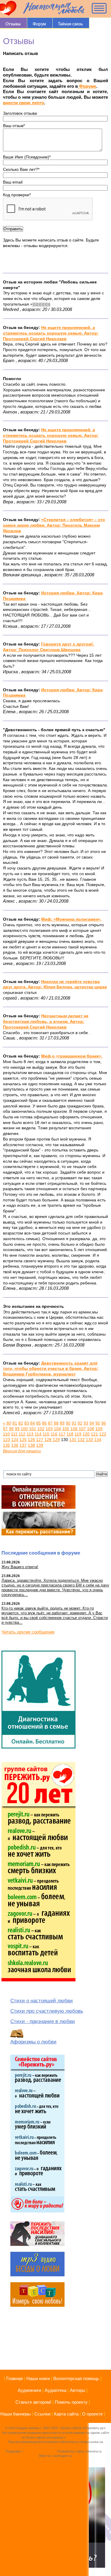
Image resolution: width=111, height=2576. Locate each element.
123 (7, 1440)
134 (98, 1440)
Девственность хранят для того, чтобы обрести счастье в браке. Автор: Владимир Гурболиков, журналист (51, 1369)
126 (31, 1440)
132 (81, 1440)
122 (103, 1434)
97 (5, 1429)
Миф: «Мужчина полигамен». (71, 919)
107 (82, 1429)
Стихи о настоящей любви (42, 2001)
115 (46, 1434)
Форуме (87, 86)
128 (48, 1440)
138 (31, 1445)
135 (7, 1445)
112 (22, 1434)
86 (44, 1423)
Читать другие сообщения (28, 1632)
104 (57, 1429)
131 (73, 1440)
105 (66, 1429)
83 (27, 1423)
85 (38, 1423)
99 (17, 1429)
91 (74, 1423)
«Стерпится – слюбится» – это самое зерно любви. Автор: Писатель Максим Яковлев (54, 525)
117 (62, 1434)
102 (41, 1429)
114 (38, 1434)
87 (50, 1423)
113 (30, 1434)
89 (62, 1423)
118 (70, 1434)
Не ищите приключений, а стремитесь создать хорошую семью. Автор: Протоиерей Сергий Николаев (51, 333)
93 (86, 1423)
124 (15, 1440)
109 (99, 1429)
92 (80, 1423)
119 (78, 1434)
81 (15, 1423)
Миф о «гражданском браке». (72, 1056)
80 (9, 1423)
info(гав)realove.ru (38, 2451)
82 (21, 1423)
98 (11, 1429)
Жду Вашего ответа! (20, 1567)
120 (86, 1434)
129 (56, 1440)
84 (33, 1423)
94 (92, 1423)
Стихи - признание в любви (43, 2021)
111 (14, 1434)
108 (91, 1429)
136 (15, 1445)
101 (33, 1429)
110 (6, 1434)
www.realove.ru (78, 2437)
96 (104, 1423)
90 (68, 1423)
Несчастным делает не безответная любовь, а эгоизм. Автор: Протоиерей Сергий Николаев (46, 1021)
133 (89, 1440)
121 (94, 1434)
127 (40, 1440)
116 (54, 1434)
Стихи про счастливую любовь (47, 2011)
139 (40, 1445)
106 (74, 1429)
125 (23, 1440)
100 (24, 1429)
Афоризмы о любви (33, 2042)
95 (98, 1423)
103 (49, 1429)
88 (56, 1423)
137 (23, 1445)
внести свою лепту (24, 103)
